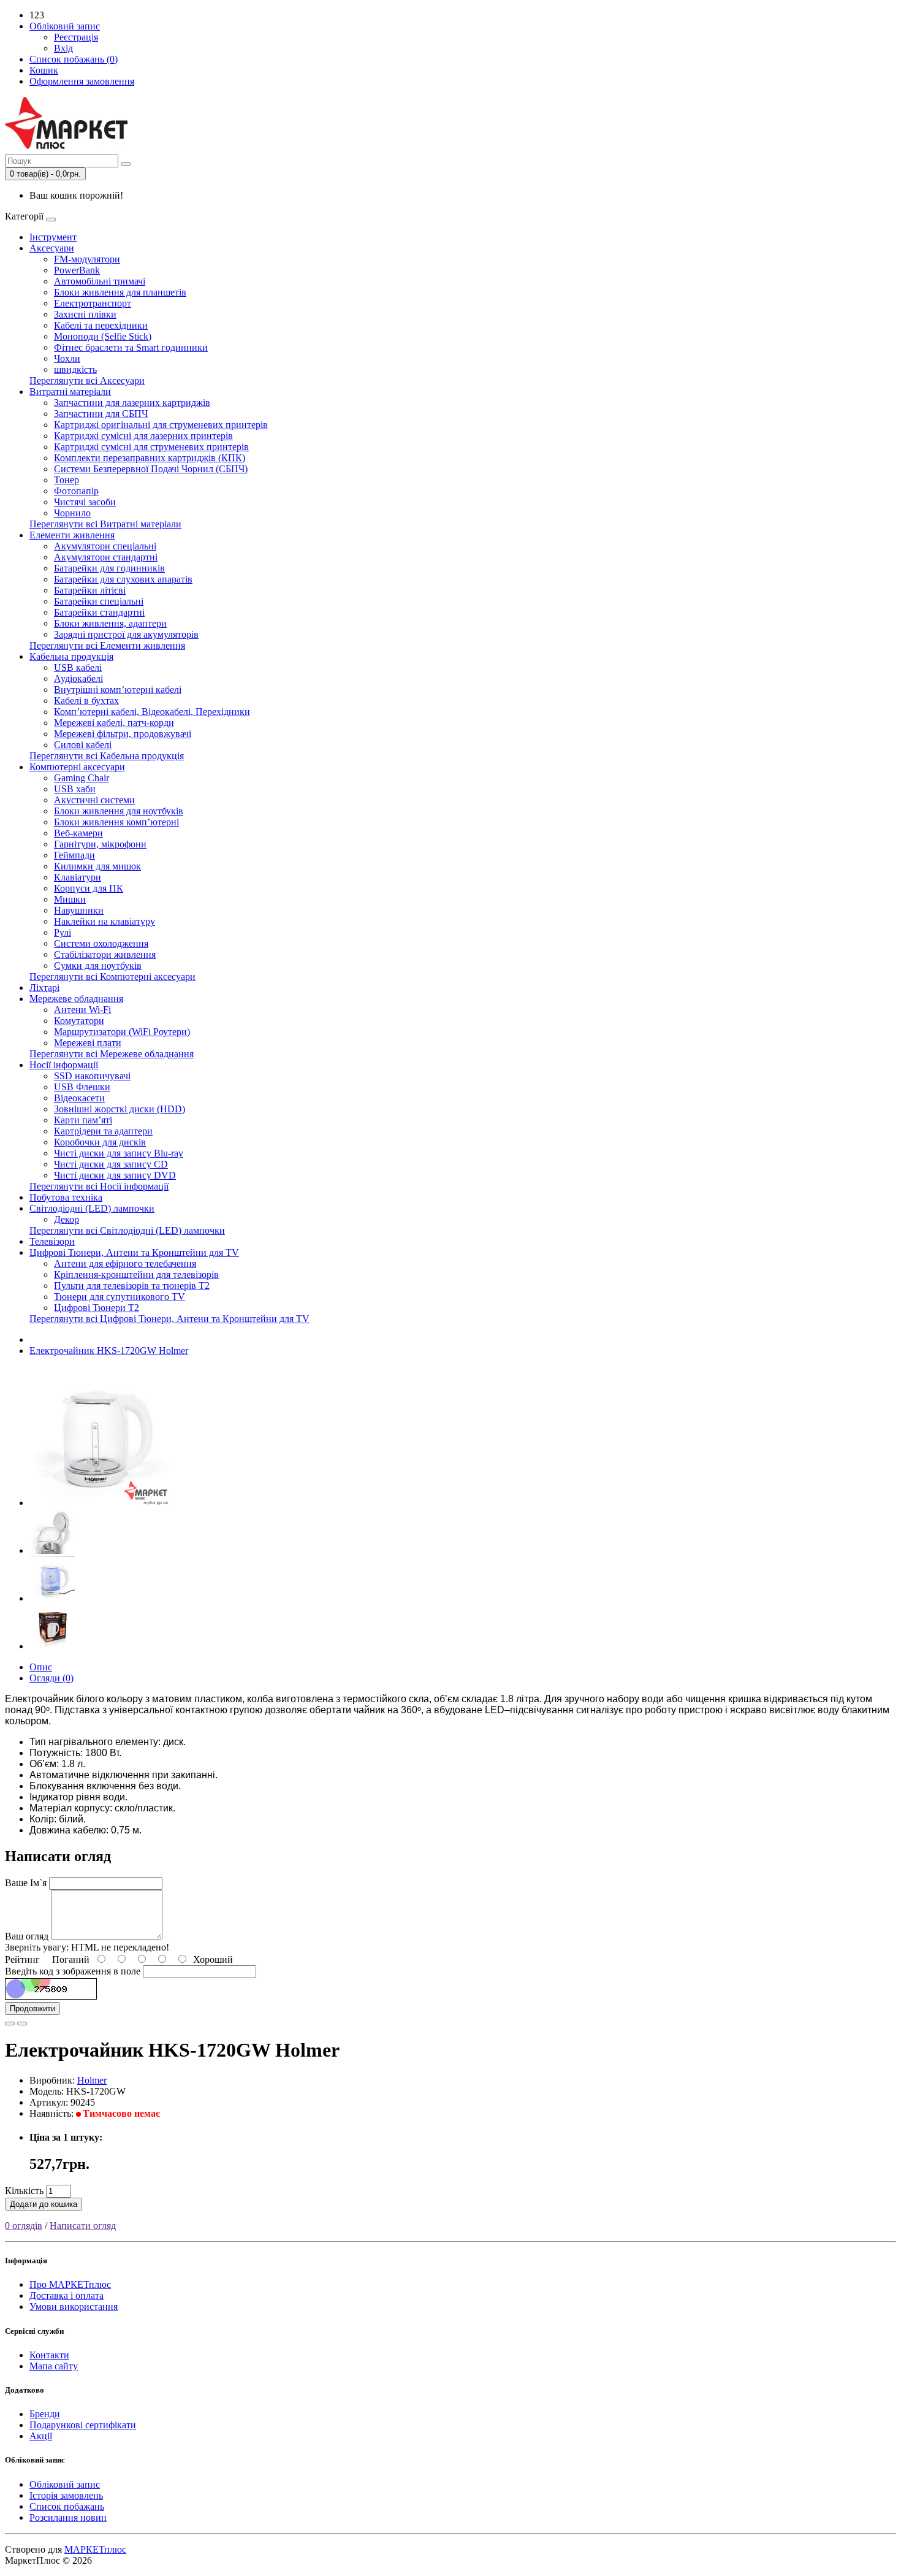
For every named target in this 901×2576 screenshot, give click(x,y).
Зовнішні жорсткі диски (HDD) (120, 1109)
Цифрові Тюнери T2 (97, 1308)
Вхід (63, 48)
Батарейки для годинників (109, 568)
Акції (41, 2436)
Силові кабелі (83, 745)
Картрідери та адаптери (103, 1131)
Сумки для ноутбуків (98, 965)
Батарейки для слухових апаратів (123, 579)
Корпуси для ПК (89, 888)
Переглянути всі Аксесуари (87, 380)
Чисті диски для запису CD (111, 1164)
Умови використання (74, 2307)
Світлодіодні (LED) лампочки (92, 1208)
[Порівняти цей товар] (22, 2024)
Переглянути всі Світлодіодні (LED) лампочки (127, 1230)
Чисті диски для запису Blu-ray (119, 1153)
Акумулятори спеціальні (105, 546)
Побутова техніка (66, 1197)
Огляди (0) (51, 1678)
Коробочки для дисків (100, 1142)
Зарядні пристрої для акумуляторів (126, 634)
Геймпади (74, 855)
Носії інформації (64, 1065)
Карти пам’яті (83, 1120)
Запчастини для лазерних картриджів (132, 403)
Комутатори (79, 1021)
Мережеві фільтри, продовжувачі (123, 734)
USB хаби (75, 789)
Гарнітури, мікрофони (100, 844)
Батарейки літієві (90, 590)
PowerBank (77, 270)
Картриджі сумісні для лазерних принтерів (143, 436)
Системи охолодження (101, 943)
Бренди (45, 2414)
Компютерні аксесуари (77, 767)
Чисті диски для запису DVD (115, 1175)
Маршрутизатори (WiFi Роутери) (122, 1032)
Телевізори (52, 1241)
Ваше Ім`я (26, 1883)
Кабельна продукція (71, 656)
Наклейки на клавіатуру (105, 921)
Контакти (49, 2355)
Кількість (24, 2191)
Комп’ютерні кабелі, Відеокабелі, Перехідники (152, 712)
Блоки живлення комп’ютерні (116, 822)
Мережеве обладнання (76, 999)
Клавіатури (78, 877)
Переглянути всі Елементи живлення (107, 645)
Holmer (92, 2080)
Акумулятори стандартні (106, 557)
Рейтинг (22, 1959)
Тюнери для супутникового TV (120, 1297)
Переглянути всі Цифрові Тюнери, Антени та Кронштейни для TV (169, 1319)
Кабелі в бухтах (86, 701)
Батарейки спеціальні (99, 601)
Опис (41, 1667)
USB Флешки (82, 1087)
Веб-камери (78, 833)
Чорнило (72, 513)
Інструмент (53, 237)
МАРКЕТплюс (95, 2549)
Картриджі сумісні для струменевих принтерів (151, 447)
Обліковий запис (65, 2484)
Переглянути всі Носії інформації (99, 1186)
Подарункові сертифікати (83, 2425)
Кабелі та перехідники (101, 325)
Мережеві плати (88, 1043)
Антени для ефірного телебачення (125, 1263)
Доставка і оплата (67, 2295)
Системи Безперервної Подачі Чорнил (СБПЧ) (151, 469)
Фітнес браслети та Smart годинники (131, 347)
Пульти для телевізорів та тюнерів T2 (132, 1286)
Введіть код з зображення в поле (73, 1971)
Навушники (79, 910)
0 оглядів (24, 2226)
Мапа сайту (54, 2366)
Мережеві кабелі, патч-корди (114, 723)
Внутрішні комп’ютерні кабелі (118, 690)
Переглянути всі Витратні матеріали (105, 524)
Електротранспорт (93, 303)
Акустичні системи (94, 800)
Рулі (63, 932)
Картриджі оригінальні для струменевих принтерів (161, 425)
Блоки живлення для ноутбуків (119, 811)
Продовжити (32, 2008)
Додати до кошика (44, 2204)
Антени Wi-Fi (82, 1010)
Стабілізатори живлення (105, 954)
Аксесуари (52, 248)
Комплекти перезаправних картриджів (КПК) (150, 458)
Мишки (70, 899)
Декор (67, 1219)
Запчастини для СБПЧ (101, 414)
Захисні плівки (85, 314)
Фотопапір (76, 491)
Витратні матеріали (70, 392)
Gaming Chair (82, 778)
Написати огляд (83, 2226)
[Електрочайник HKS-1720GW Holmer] (99, 1503)
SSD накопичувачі (92, 1076)
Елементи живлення (72, 535)
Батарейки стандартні (99, 612)
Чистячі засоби (85, 502)
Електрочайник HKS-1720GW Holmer (109, 1351)
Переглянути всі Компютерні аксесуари (112, 977)
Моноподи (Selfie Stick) (103, 336)
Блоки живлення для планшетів (120, 292)
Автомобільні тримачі (100, 281)
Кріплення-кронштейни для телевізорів (136, 1275)
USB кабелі (78, 667)
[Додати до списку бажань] (10, 2024)
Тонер (67, 480)
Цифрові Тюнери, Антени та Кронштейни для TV (134, 1252)
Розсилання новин (68, 2517)
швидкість (75, 369)
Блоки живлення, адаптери (110, 623)
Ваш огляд (27, 1936)
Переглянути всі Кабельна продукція (107, 756)
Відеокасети (79, 1098)
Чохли (67, 358)
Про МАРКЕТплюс (70, 2284)
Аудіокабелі (78, 678)
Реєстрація (76, 37)
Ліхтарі (44, 988)
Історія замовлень (66, 2495)
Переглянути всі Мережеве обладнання (112, 1054)
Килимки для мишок (97, 866)
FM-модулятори (87, 259)
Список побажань (67, 2506)
